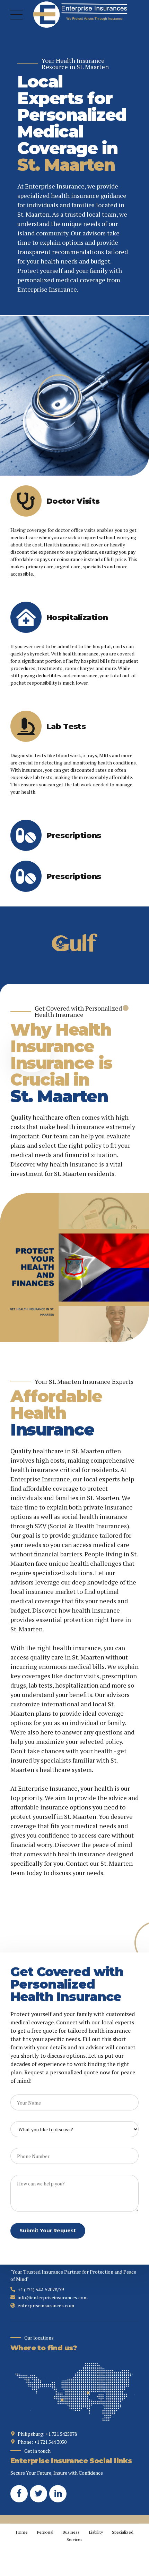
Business (71, 2532)
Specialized (123, 2532)
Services (74, 2539)
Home (22, 2532)
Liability (96, 2532)
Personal (45, 2532)
